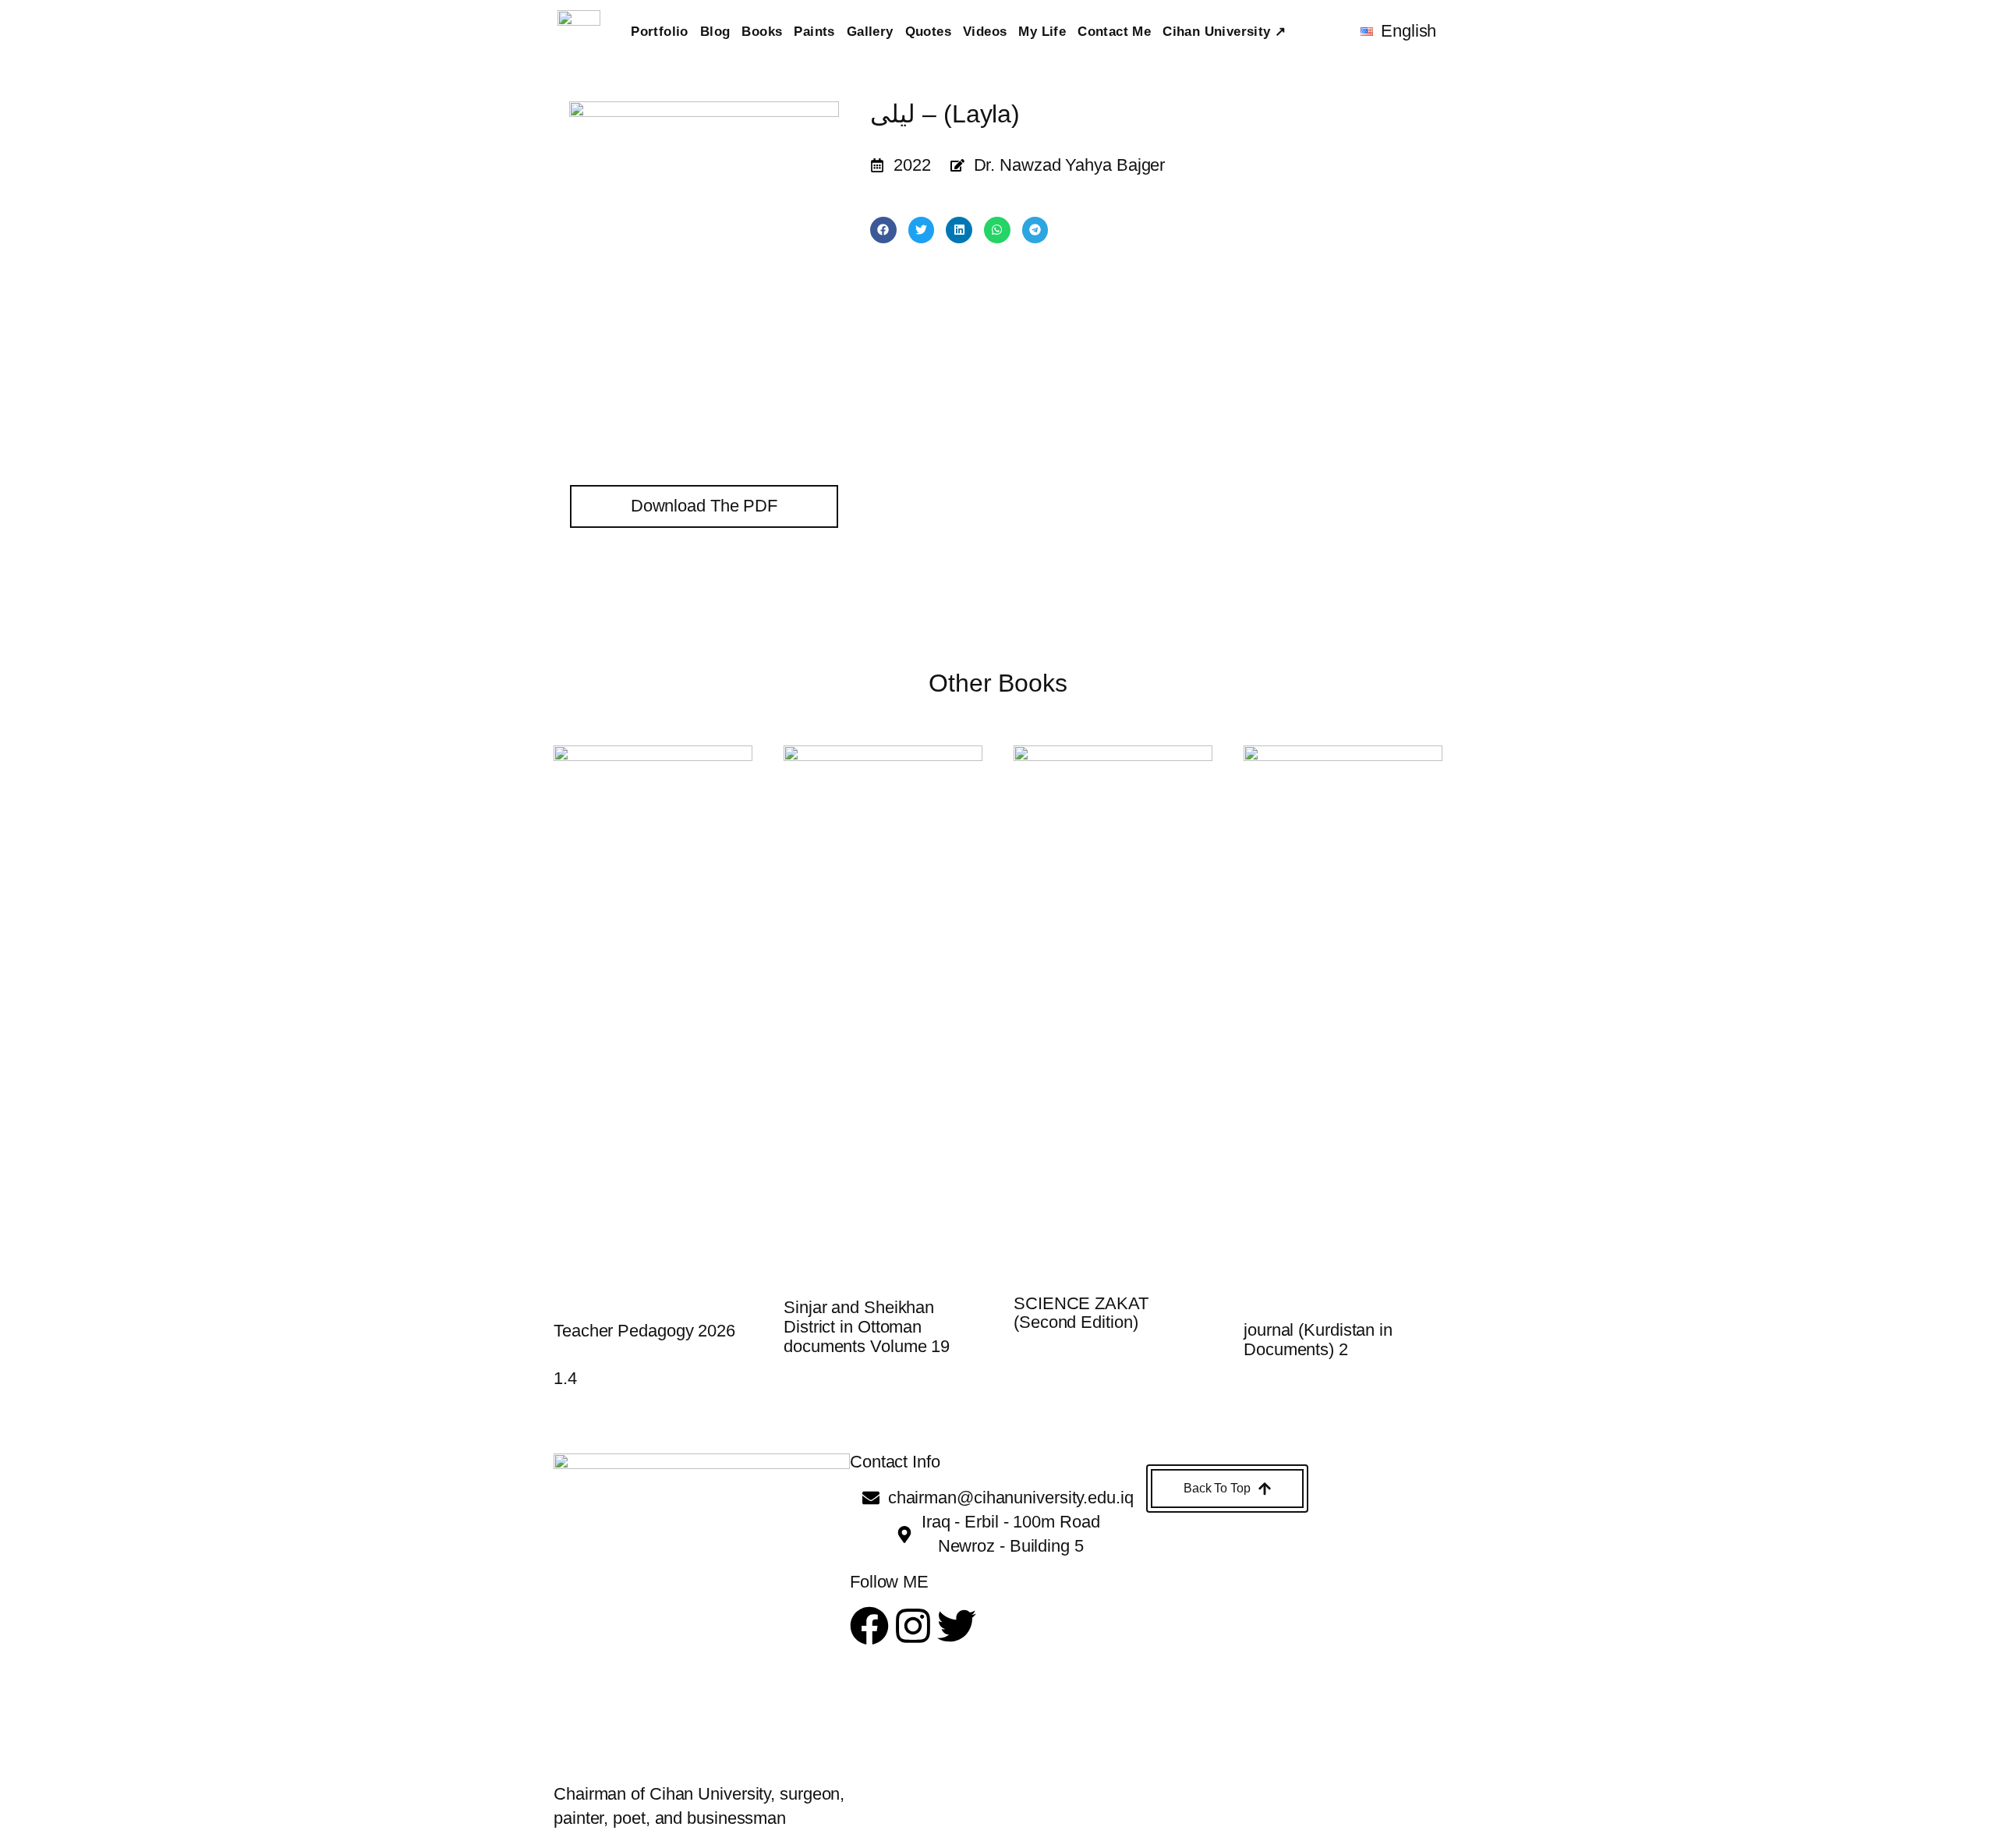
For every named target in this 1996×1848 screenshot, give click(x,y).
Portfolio (660, 32)
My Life (1042, 32)
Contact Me (1114, 32)
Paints (814, 32)
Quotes (928, 32)
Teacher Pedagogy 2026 (644, 1331)
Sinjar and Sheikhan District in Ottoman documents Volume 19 (867, 1327)
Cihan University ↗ (1224, 32)
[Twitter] (957, 1626)
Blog (715, 32)
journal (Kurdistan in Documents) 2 (1318, 1340)
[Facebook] (869, 1626)
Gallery (870, 32)
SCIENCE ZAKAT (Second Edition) (1081, 1313)
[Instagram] (913, 1626)
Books (762, 32)
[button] (883, 230)
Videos (985, 32)
